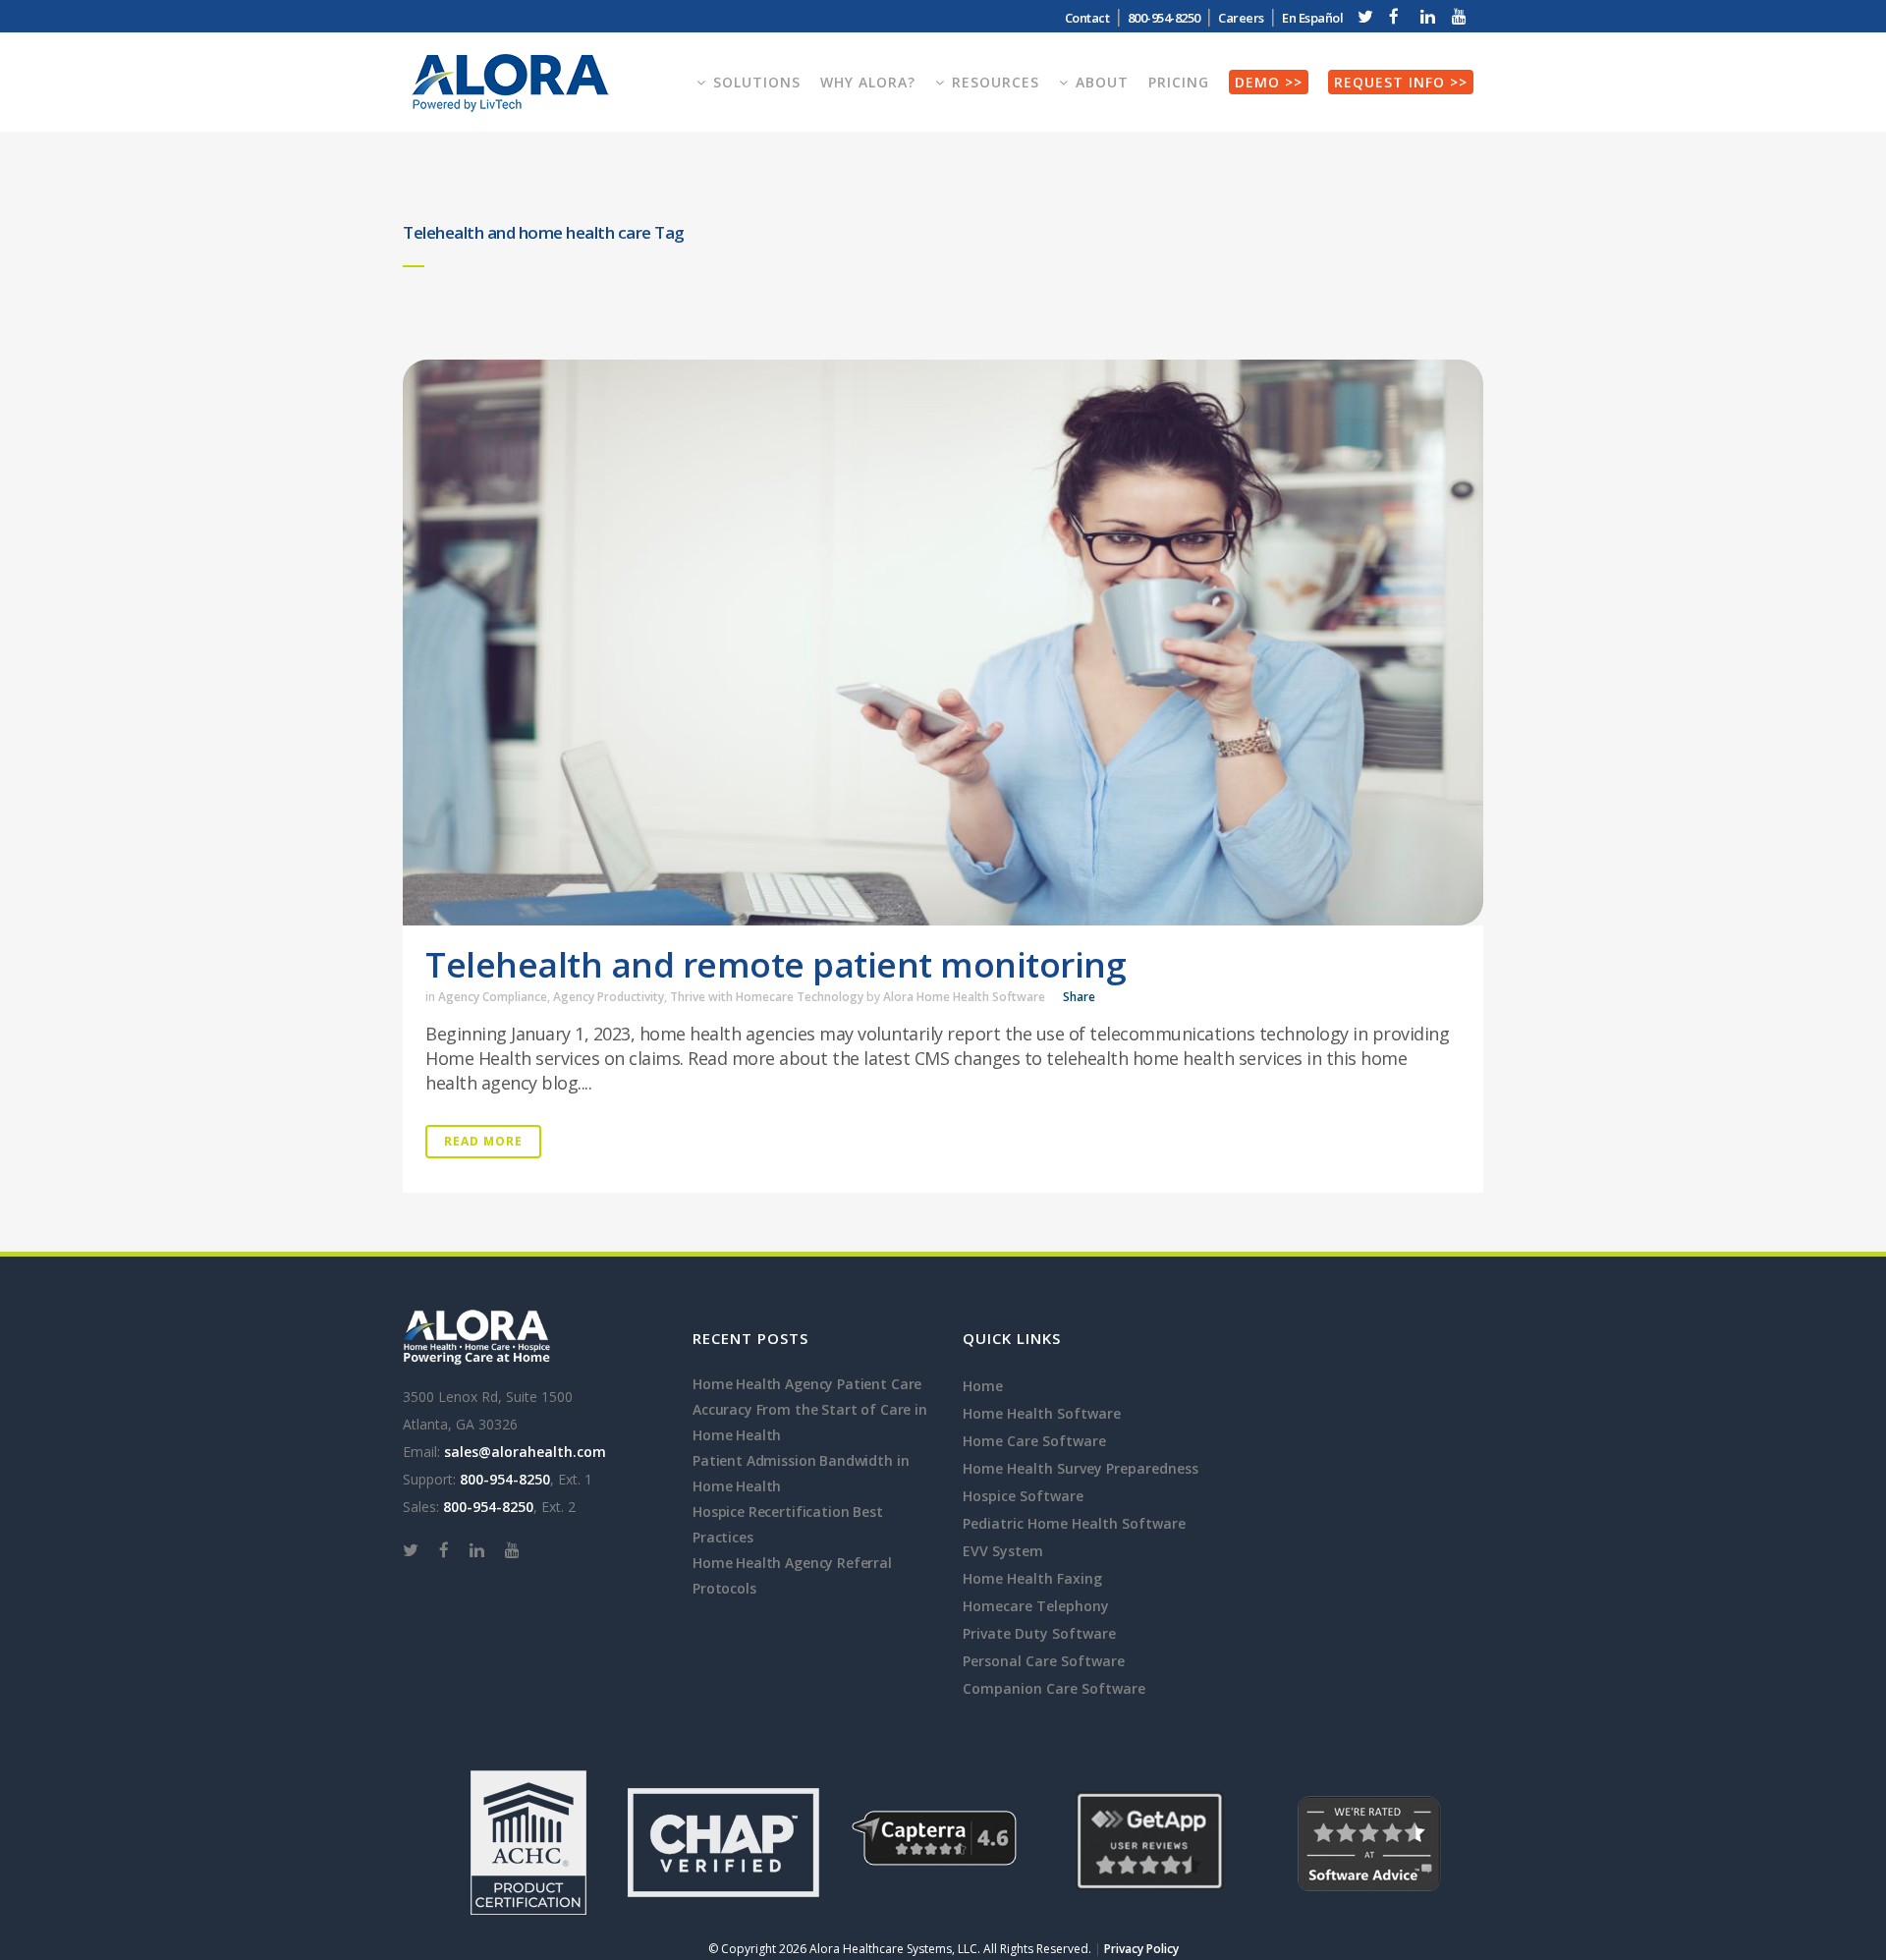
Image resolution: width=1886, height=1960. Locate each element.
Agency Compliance (493, 997)
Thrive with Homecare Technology (767, 997)
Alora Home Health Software (964, 997)
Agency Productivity (609, 997)
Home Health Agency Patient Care (807, 1384)
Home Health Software (1042, 1413)
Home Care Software (1034, 1441)
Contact (1087, 18)
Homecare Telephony (1036, 1606)
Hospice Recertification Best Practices (788, 1524)
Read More (483, 1141)
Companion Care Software (1054, 1688)
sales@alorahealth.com (525, 1452)
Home (983, 1386)
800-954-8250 (505, 1479)
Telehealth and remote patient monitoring (776, 964)
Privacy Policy (1141, 1949)
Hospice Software (1023, 1496)
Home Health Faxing (1032, 1578)
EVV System (1003, 1551)
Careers (1241, 18)
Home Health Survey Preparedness (1081, 1468)
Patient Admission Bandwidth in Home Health (801, 1473)
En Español (1312, 18)
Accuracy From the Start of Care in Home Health (810, 1422)
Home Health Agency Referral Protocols (792, 1575)
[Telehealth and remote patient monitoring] (943, 643)
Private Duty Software (1039, 1633)
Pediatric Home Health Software (1074, 1523)
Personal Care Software (1044, 1661)
